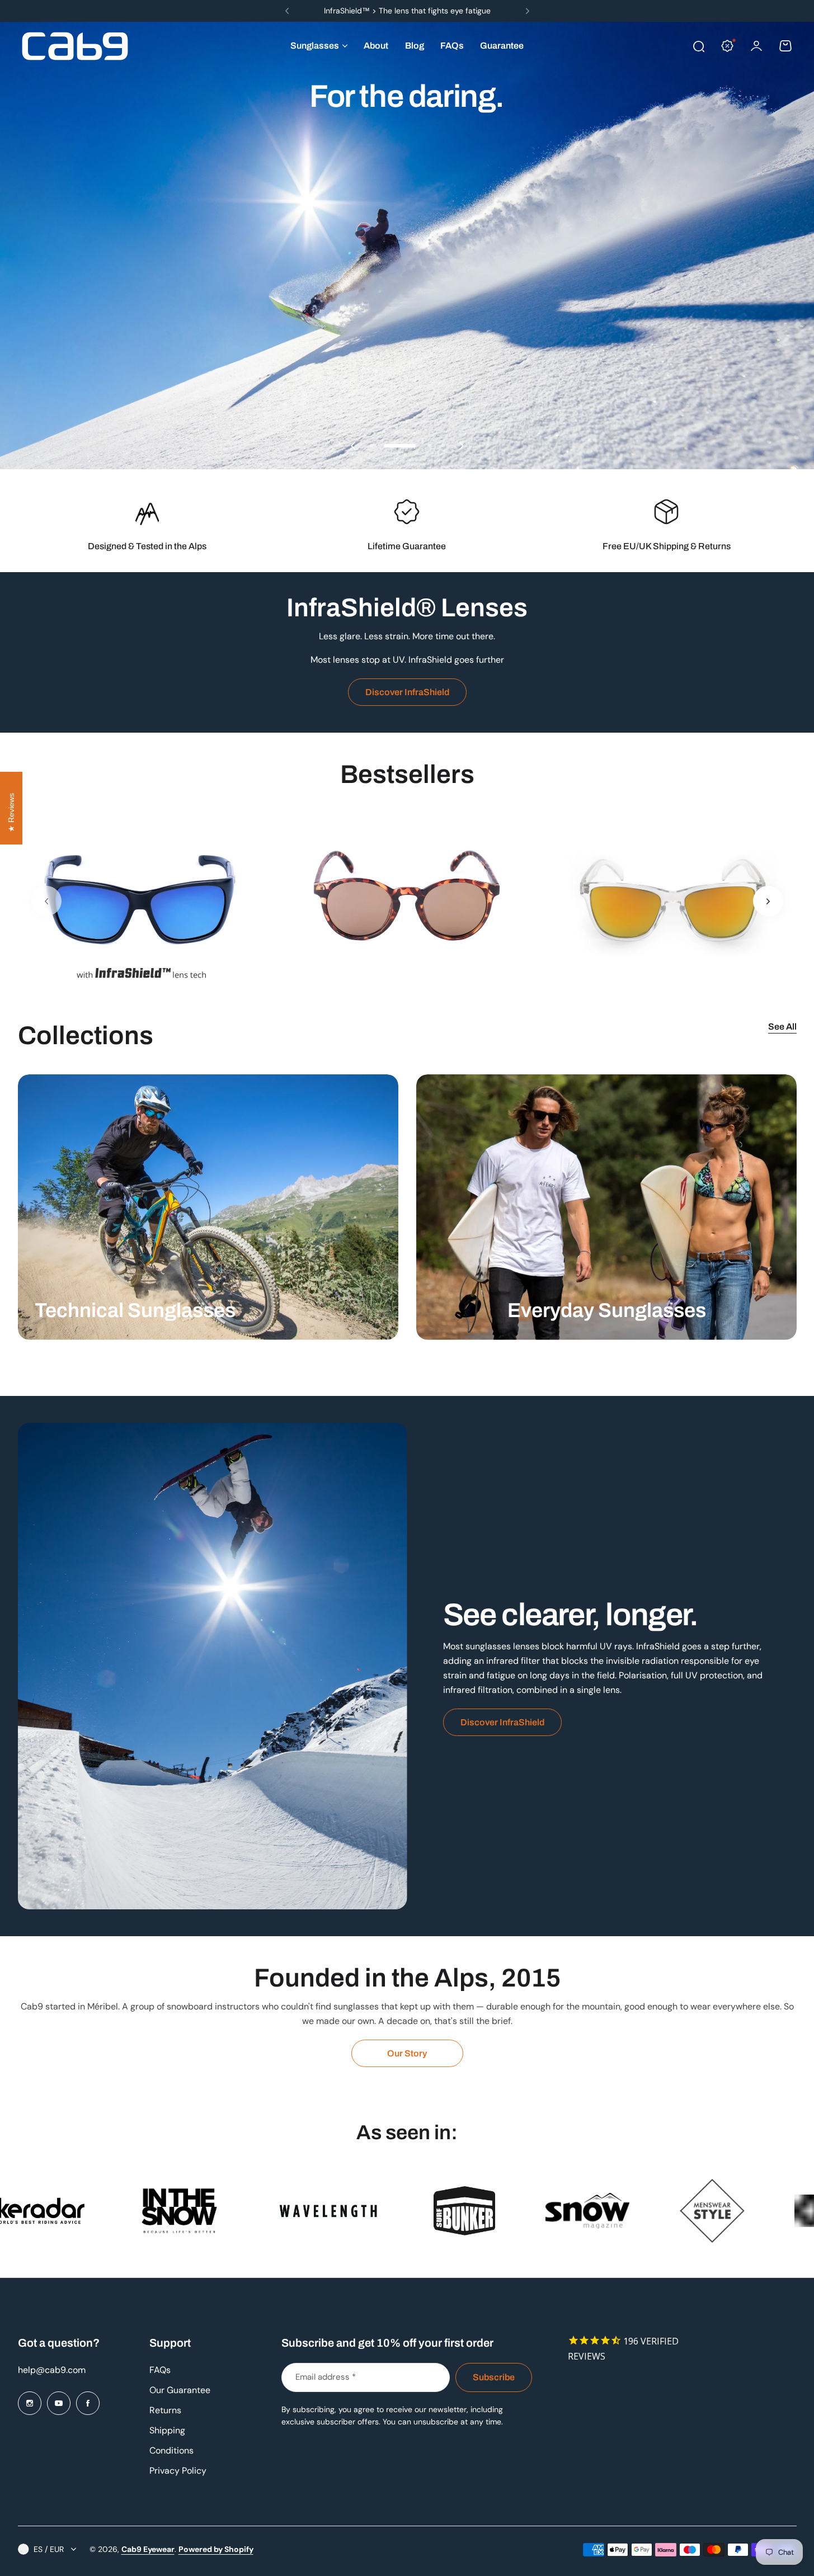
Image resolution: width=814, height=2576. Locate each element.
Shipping (167, 2430)
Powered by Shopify (216, 2549)
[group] (142, 901)
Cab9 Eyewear (148, 2549)
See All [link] (782, 1027)
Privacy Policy (178, 2471)
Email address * (326, 2377)
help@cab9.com (52, 2370)
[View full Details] (208, 1207)
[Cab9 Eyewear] (75, 46)
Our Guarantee (180, 2390)
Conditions (171, 2450)
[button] (287, 11)
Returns (165, 2410)
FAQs (160, 2370)
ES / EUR (49, 2549)
